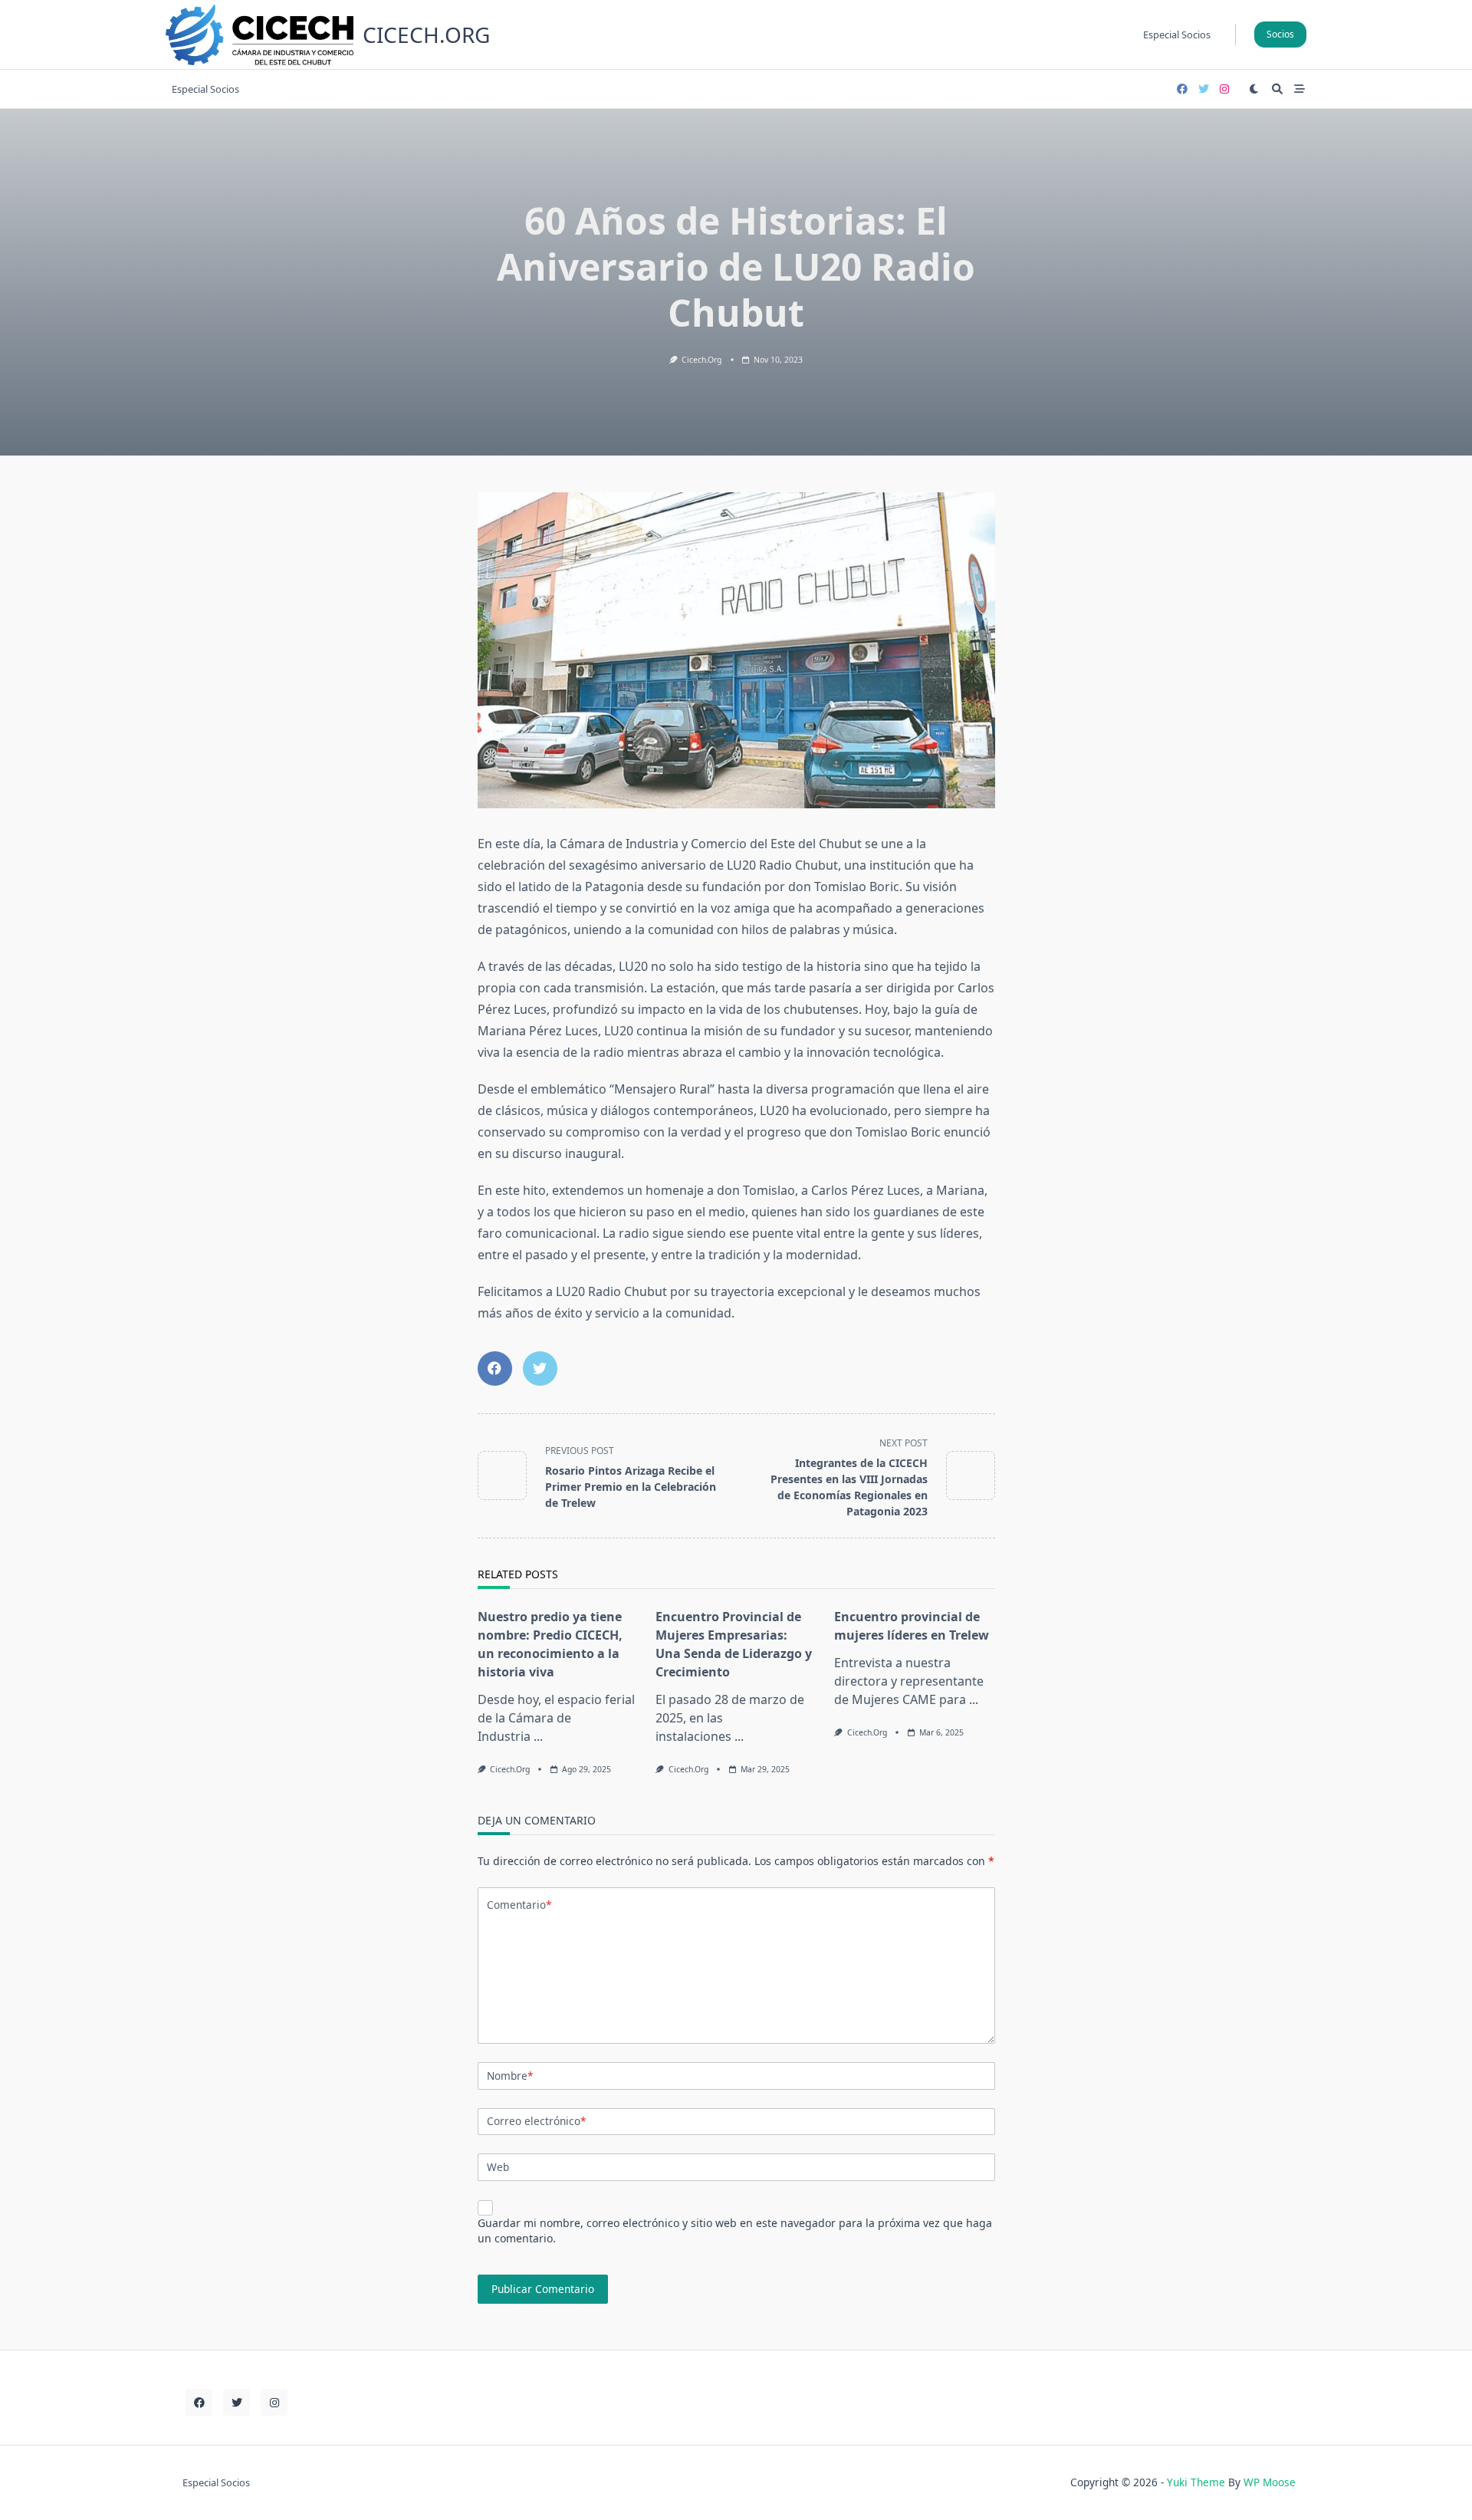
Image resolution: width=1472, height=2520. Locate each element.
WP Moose (1270, 2482)
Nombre (510, 2076)
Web (498, 2167)
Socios (1280, 34)
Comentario (519, 1905)
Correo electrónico (536, 2121)
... (538, 1736)
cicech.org (426, 35)
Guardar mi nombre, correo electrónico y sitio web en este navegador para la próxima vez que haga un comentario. (735, 2230)
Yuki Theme (1196, 2482)
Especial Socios (1177, 35)
